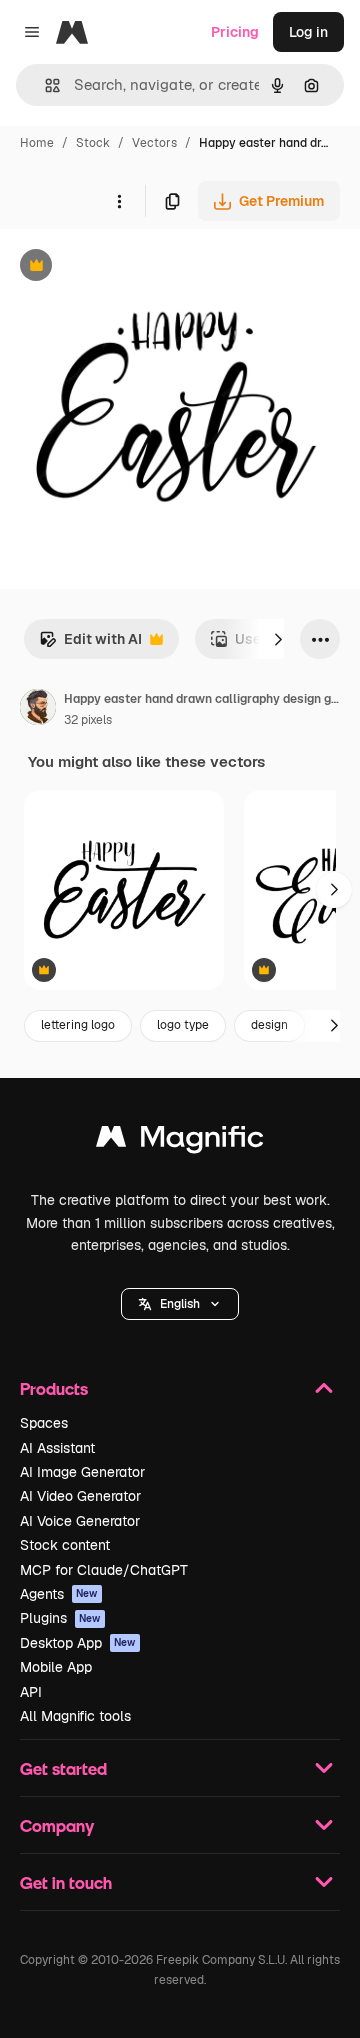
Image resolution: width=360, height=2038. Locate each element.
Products (54, 1388)
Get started (63, 1768)
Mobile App (56, 1667)
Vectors (154, 143)
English (180, 1304)
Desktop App (78, 1643)
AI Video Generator (80, 1496)
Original (128, 267)
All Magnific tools (75, 1716)
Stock (93, 143)
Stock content (65, 1545)
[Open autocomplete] (44, 85)
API (31, 1692)
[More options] (119, 201)
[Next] (278, 639)
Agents (59, 1594)
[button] (180, 1304)
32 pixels (88, 720)
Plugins (60, 1618)
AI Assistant (57, 1448)
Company (57, 1825)
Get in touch (66, 1882)
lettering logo (78, 1025)
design (269, 1025)
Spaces (44, 1423)
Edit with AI (90, 644)
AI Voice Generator (80, 1521)
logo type (183, 1025)
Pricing (235, 32)
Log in (308, 32)
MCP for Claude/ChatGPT (104, 1570)
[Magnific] (180, 1141)
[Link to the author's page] (38, 710)
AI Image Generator (82, 1472)
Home (37, 143)
